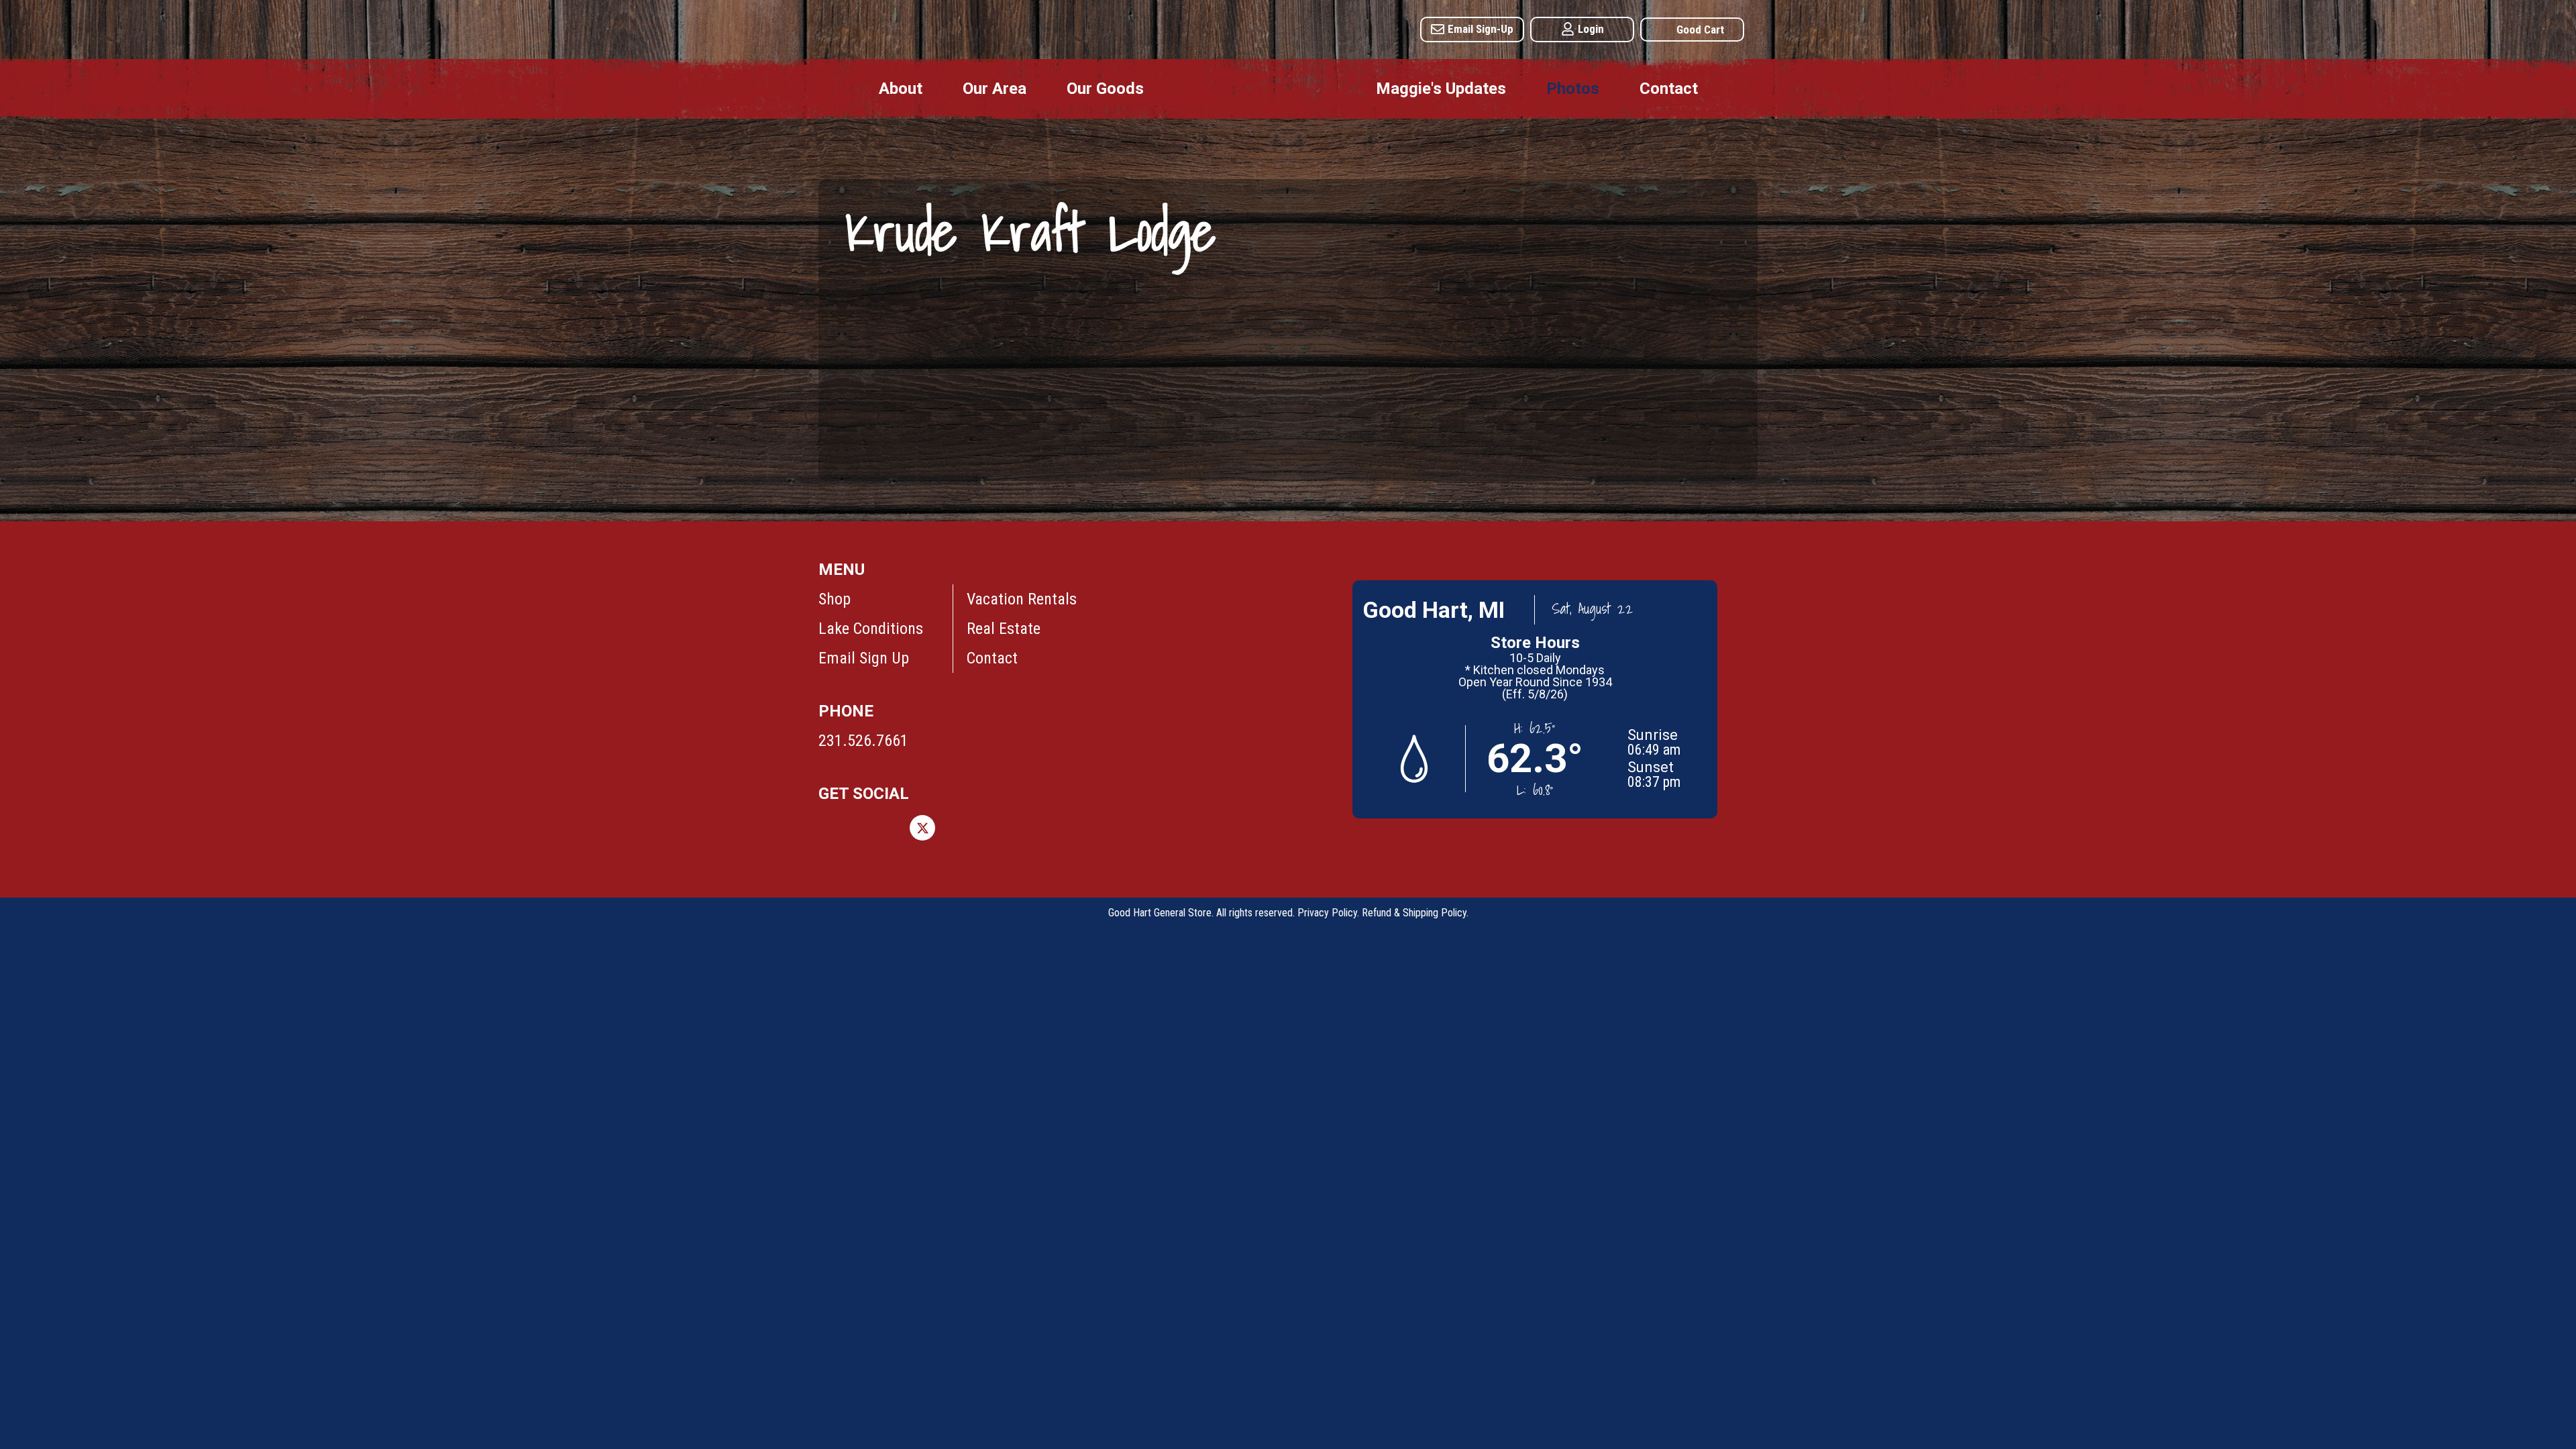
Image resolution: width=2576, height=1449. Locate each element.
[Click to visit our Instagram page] (877, 828)
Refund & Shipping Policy (1414, 913)
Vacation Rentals (1022, 599)
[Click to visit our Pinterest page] (968, 828)
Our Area (995, 89)
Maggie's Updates (1441, 89)
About (901, 89)
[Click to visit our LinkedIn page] (1014, 828)
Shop (835, 599)
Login (1591, 29)
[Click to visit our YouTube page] (1059, 828)
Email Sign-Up (1481, 29)
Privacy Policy (1327, 913)
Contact (1669, 89)
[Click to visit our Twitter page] (922, 828)
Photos (1573, 89)
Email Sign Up (864, 658)
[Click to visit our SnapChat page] (1105, 828)
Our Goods (1105, 89)
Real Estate (1004, 629)
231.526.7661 (863, 741)
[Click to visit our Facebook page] (831, 828)
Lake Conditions (871, 629)
